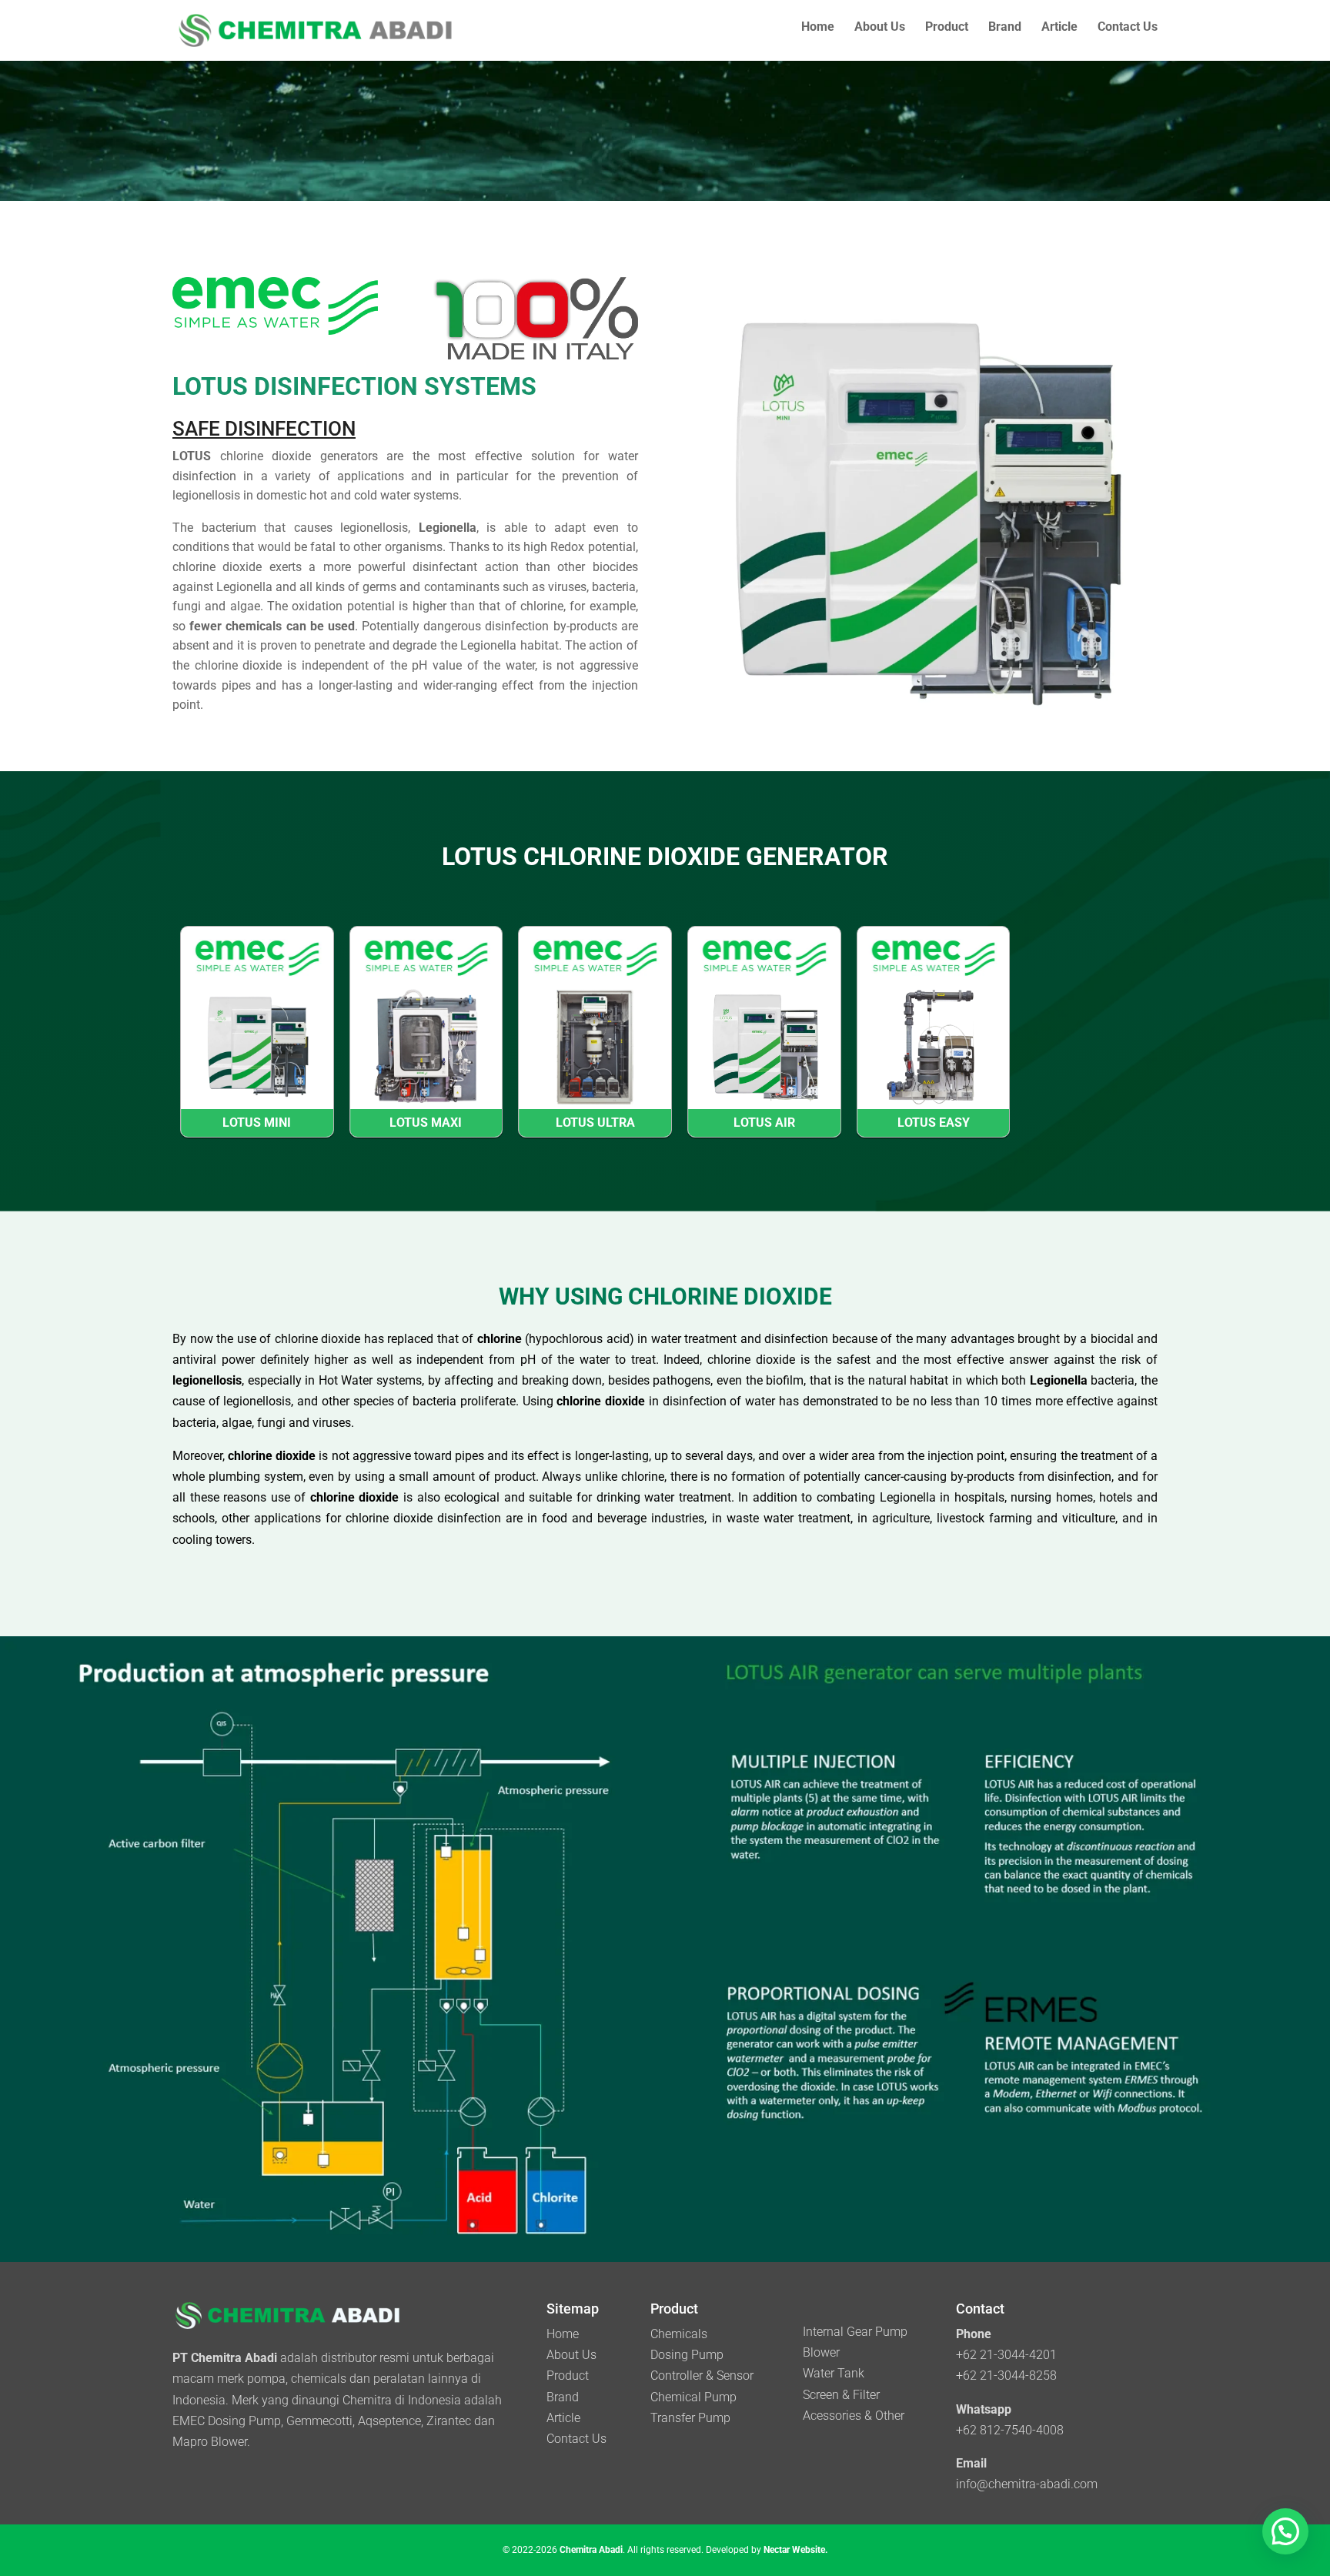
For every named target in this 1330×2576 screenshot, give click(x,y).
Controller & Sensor (702, 2376)
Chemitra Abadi (591, 2550)
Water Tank (834, 2373)
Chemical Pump (693, 2397)
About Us (880, 28)
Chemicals (679, 2334)
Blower (821, 2352)
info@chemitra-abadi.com (1027, 2484)
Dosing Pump (687, 2355)
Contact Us (1128, 28)
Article (1059, 28)
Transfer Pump (690, 2418)
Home (818, 28)
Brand (1005, 28)
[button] (1285, 2531)
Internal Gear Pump (855, 2332)
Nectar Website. (795, 2550)
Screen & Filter (841, 2395)
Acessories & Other (854, 2416)
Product (947, 28)
